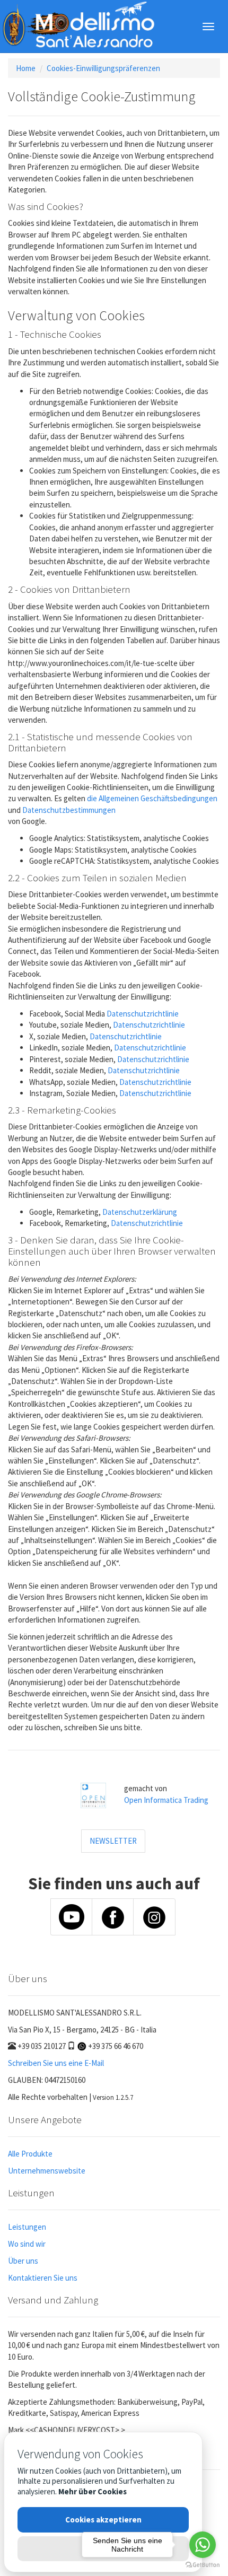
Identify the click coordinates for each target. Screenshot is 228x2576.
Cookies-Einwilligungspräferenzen (103, 68)
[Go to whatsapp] (203, 2545)
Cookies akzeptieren (103, 2520)
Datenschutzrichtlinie (143, 1014)
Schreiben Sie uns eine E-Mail (56, 2063)
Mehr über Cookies (93, 2491)
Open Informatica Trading (166, 1800)
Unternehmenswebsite (47, 2171)
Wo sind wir (27, 2244)
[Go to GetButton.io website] (203, 2565)
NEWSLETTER (113, 1841)
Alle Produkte (30, 2154)
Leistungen (27, 2227)
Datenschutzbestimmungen (69, 810)
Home (26, 68)
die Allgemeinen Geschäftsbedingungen (152, 798)
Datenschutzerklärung (140, 1212)
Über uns (23, 2261)
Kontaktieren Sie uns (43, 2278)
